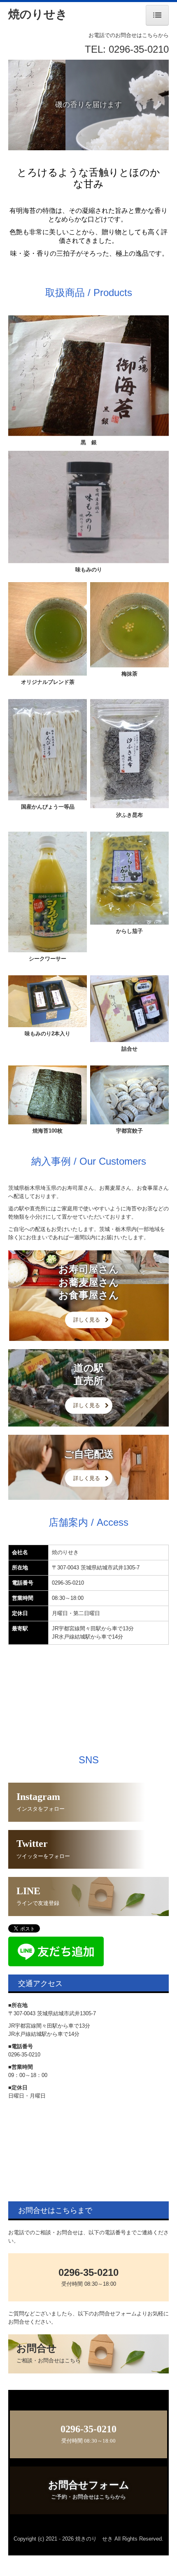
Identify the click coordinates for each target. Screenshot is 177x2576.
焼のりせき (38, 14)
